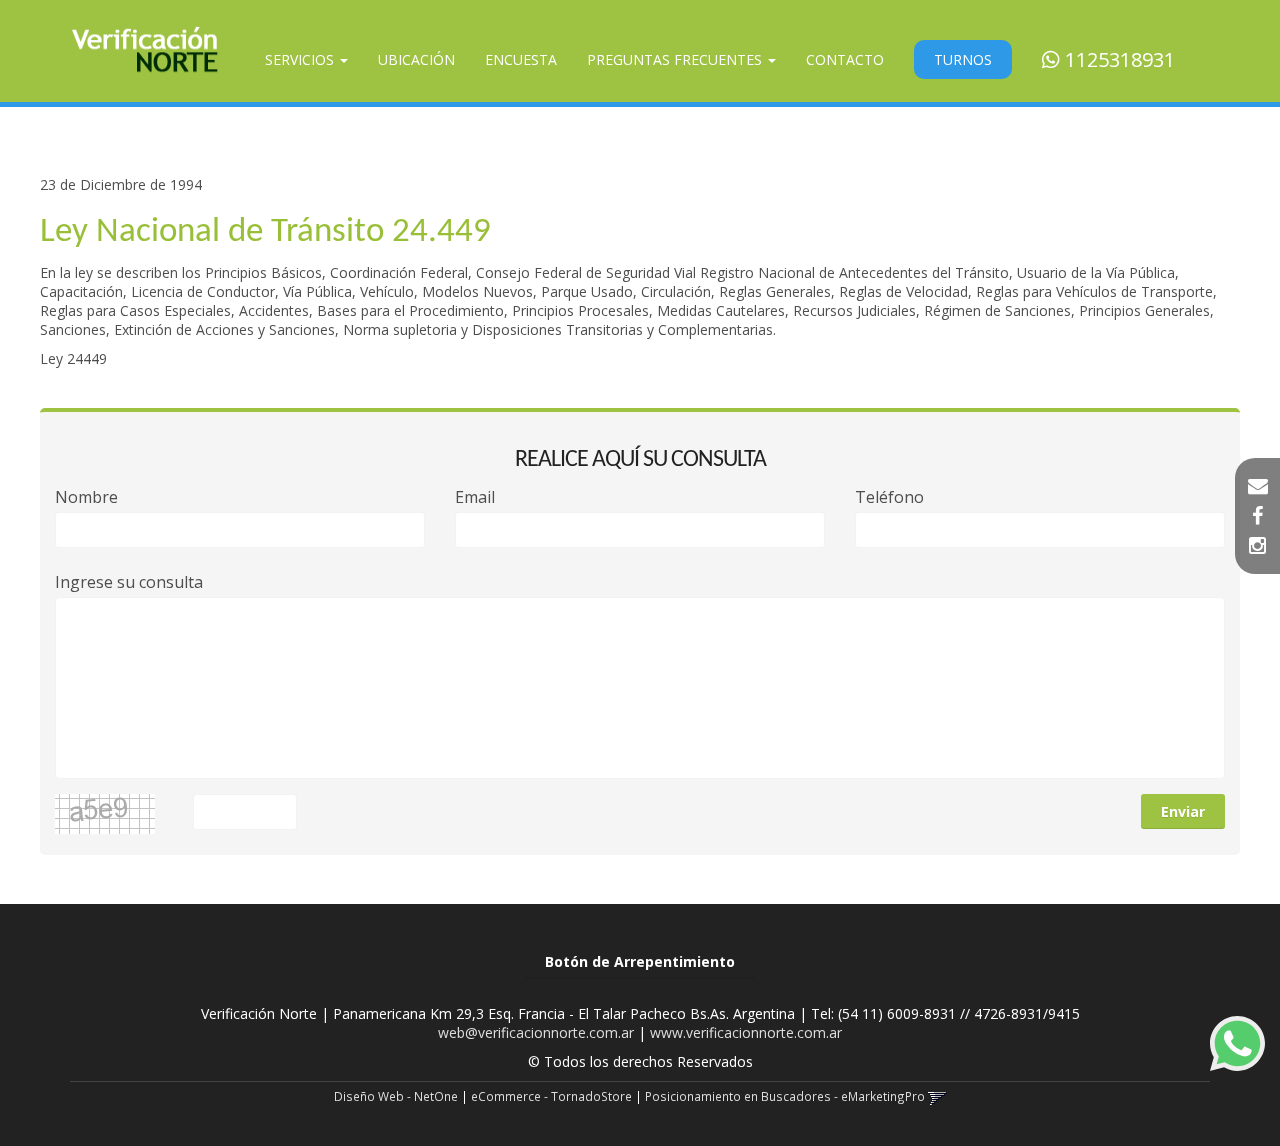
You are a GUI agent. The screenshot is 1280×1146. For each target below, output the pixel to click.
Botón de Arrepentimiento (640, 961)
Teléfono (889, 497)
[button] (1258, 486)
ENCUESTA (521, 59)
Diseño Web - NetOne (396, 1096)
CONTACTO (845, 59)
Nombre (86, 497)
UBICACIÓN (416, 59)
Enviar (1183, 811)
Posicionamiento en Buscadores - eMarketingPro (785, 1096)
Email (475, 497)
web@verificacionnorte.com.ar (536, 1032)
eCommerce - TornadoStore (551, 1096)
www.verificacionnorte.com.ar (746, 1032)
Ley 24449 (73, 358)
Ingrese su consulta (129, 582)
